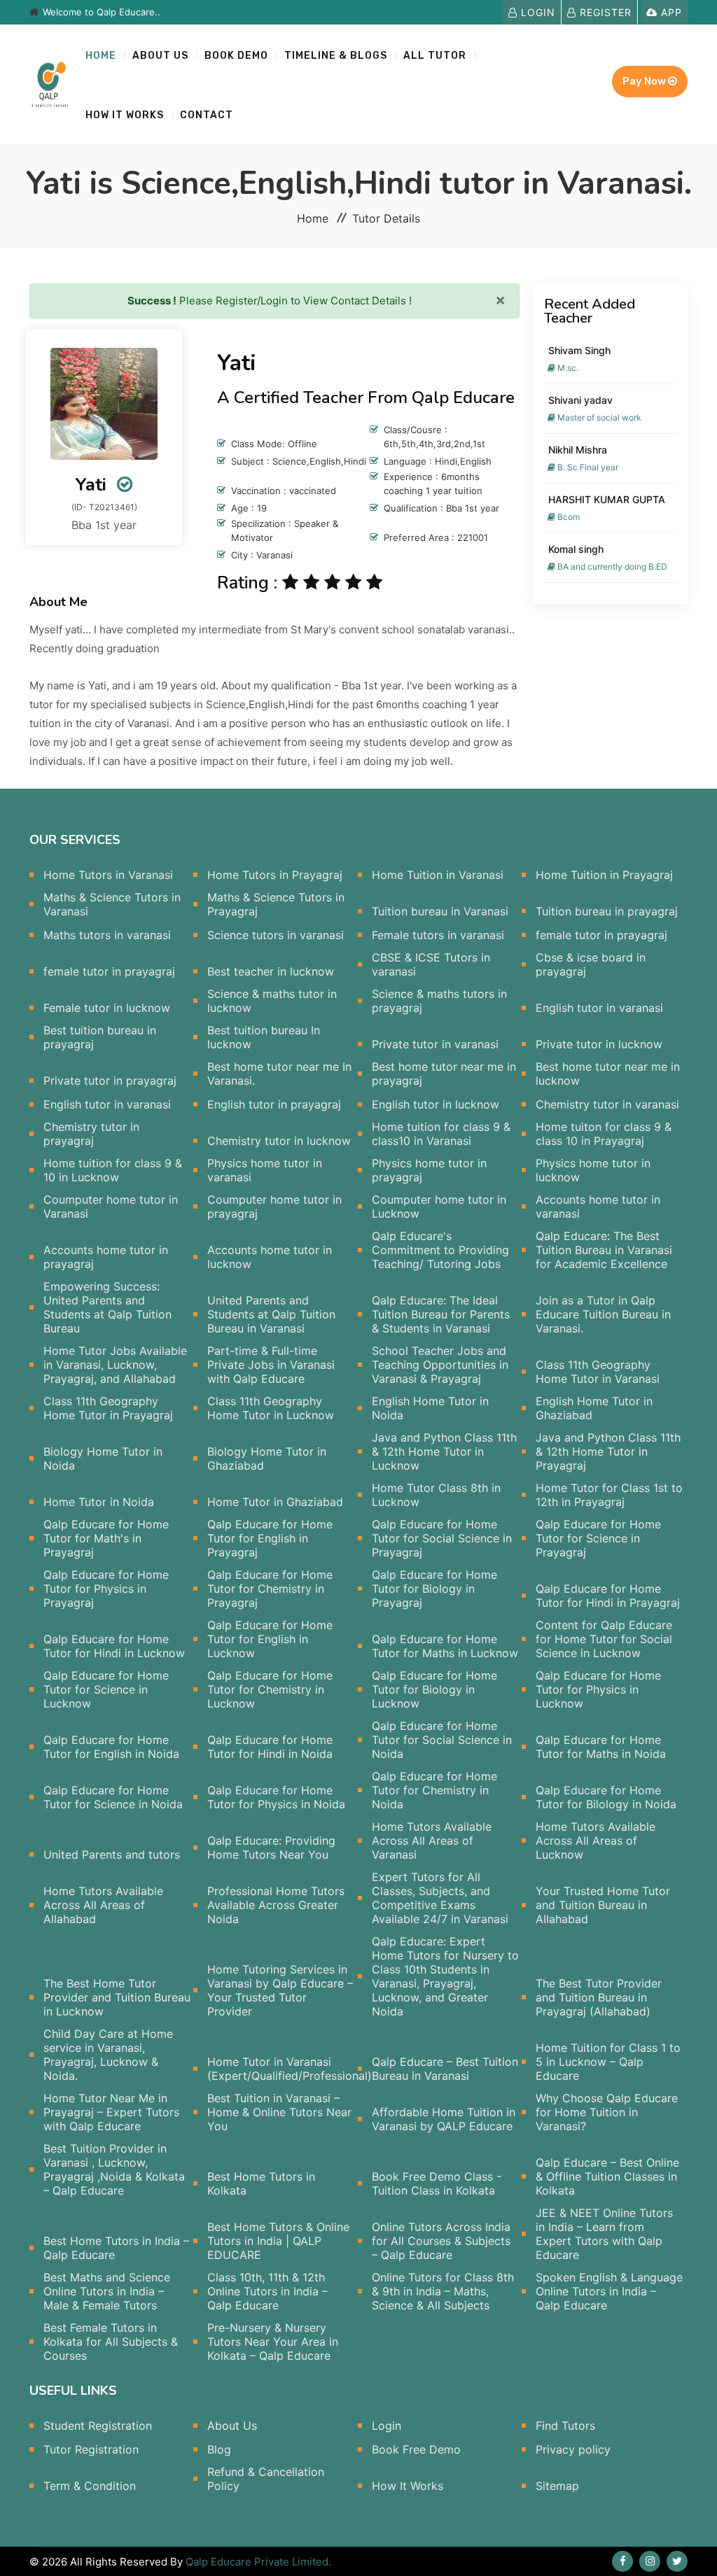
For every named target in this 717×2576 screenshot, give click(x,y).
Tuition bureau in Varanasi (440, 911)
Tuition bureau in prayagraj (607, 911)
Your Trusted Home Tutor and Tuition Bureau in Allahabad (603, 1905)
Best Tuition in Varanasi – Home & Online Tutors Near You (279, 2112)
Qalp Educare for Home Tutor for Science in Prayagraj (598, 1538)
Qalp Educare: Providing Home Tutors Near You (271, 1847)
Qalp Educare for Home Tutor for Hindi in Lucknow (114, 1646)
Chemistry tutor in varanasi (607, 1104)
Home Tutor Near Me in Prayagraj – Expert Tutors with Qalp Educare (111, 2112)
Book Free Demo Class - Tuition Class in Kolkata (437, 2183)
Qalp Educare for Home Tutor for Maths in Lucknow (445, 1646)
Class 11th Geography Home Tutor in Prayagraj (108, 1408)
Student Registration (98, 2426)
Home (101, 56)
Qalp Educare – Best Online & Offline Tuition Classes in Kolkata (607, 2176)
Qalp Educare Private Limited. (258, 2562)
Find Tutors (565, 2426)
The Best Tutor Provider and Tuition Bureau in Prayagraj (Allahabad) (599, 1997)
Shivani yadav (580, 400)
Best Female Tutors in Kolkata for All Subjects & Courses (111, 2342)
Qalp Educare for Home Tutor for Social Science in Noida (442, 1740)
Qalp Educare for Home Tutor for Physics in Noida (276, 1797)
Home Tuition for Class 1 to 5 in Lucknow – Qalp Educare (608, 2062)
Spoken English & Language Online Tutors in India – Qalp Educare (609, 2291)
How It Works (408, 2486)
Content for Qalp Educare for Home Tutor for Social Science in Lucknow (604, 1639)
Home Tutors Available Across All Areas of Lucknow (596, 1840)
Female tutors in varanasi (438, 935)
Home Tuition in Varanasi (438, 875)
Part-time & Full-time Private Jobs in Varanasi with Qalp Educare (271, 1365)
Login (536, 12)
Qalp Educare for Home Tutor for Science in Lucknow (106, 1689)
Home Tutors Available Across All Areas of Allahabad (103, 1905)
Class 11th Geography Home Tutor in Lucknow (271, 1408)
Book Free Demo (416, 2449)
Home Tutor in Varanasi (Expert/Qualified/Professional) (290, 2069)
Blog (219, 2449)
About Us (160, 56)
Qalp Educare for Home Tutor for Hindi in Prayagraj (608, 1596)
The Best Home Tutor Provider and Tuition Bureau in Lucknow (117, 1997)
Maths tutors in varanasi (107, 935)
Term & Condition (90, 2486)
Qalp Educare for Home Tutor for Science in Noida (113, 1797)
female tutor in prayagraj (601, 935)
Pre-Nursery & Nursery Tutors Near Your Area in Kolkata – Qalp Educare (273, 2342)
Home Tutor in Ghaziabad (275, 1502)
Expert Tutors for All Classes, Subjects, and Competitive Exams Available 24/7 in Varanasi (440, 1898)
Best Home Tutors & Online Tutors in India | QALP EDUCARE (278, 2241)
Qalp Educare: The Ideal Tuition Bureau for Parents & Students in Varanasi (441, 1314)
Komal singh (576, 549)
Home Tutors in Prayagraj (275, 875)
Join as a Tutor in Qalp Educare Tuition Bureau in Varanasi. (603, 1314)
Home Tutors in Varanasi (108, 875)
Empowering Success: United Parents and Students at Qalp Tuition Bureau (107, 1307)
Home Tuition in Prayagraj (604, 875)
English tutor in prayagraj (274, 1104)
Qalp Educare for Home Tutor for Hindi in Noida (270, 1747)
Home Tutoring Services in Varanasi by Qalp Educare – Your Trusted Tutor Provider (280, 1990)
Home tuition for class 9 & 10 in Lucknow (113, 1170)
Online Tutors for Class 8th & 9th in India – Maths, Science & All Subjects (443, 2291)
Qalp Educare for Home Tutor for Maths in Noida (601, 1747)
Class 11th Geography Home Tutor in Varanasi (598, 1372)
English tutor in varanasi (599, 1008)
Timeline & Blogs (336, 56)
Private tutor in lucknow (599, 1044)
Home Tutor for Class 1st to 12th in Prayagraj (609, 1495)
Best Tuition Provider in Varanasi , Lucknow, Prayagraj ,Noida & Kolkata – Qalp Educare (114, 2169)
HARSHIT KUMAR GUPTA (607, 499)
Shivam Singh (579, 350)
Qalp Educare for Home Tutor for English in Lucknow (270, 1639)
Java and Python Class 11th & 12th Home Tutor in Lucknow (444, 1451)
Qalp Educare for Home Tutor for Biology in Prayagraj (434, 1589)
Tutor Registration (91, 2449)
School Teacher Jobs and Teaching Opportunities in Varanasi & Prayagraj (440, 1365)
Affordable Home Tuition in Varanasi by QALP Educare (444, 2119)
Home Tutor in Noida (99, 1502)
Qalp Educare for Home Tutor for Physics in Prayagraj (106, 1589)
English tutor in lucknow (436, 1104)
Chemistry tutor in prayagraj (91, 1134)
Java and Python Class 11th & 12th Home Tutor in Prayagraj (608, 1451)
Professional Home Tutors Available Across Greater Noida (276, 1905)
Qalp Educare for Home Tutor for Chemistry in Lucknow (270, 1689)
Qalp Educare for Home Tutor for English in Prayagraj (270, 1538)
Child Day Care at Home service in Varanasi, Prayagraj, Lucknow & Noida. (108, 2055)
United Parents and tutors (112, 1854)
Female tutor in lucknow (107, 1008)
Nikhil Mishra (578, 450)
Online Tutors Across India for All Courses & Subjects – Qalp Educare (441, 2241)
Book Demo (236, 56)
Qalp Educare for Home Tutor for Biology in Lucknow (434, 1689)
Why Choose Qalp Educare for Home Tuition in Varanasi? (607, 2112)
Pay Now (645, 81)
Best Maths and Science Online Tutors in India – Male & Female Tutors (107, 2291)
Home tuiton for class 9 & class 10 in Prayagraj (604, 1134)
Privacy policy (573, 2449)
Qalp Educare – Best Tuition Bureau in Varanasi (445, 2069)
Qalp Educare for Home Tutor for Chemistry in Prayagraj (270, 1589)
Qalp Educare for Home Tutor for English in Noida (111, 1747)
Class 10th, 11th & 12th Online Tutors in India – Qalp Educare (267, 2291)
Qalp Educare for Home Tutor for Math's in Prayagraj (106, 1538)
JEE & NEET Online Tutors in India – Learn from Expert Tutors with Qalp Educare (604, 2234)
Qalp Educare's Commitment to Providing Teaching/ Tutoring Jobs (440, 1250)
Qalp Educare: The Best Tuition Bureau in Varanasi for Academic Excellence (604, 1250)
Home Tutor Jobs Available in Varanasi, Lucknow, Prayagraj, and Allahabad (115, 1365)
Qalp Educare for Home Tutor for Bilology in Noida (606, 1797)
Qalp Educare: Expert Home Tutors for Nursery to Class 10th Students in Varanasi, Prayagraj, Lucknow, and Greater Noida (445, 1976)
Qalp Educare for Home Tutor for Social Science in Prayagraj (442, 1538)
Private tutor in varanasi (435, 1044)
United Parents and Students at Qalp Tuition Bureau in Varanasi (271, 1314)
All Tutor (435, 56)
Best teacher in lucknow (271, 971)
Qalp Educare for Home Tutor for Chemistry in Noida (434, 1790)
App (670, 12)
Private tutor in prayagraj (110, 1081)
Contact (207, 115)
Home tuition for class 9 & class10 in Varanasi (441, 1134)
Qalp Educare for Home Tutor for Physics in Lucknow (598, 1689)
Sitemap (557, 2486)
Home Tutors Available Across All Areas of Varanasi (432, 1840)
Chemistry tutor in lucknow (279, 1141)
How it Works (125, 115)
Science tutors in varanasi (276, 935)
